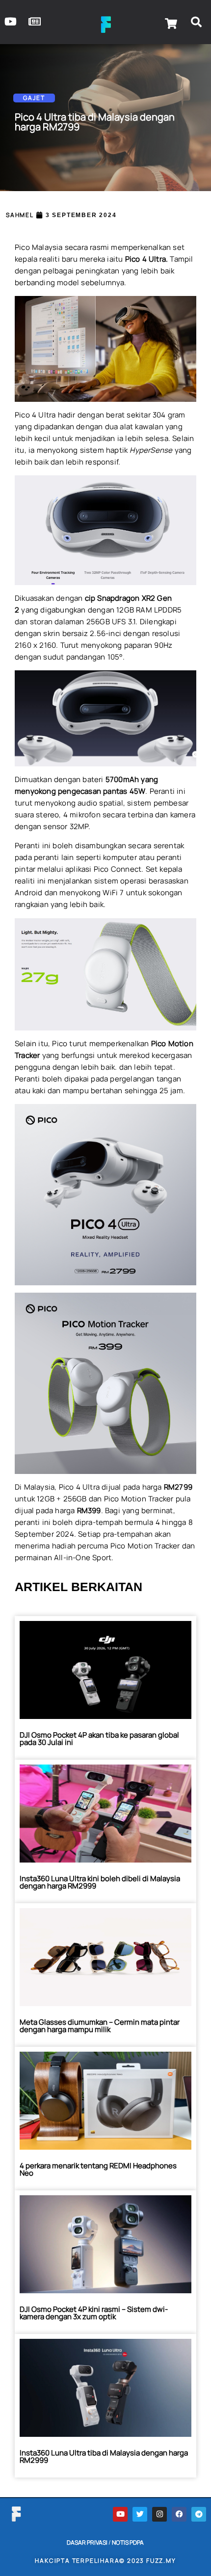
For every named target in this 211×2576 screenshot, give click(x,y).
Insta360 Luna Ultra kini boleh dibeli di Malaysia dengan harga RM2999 (100, 1882)
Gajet (34, 98)
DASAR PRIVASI (87, 2542)
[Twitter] (140, 2514)
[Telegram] (199, 2514)
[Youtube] (120, 2514)
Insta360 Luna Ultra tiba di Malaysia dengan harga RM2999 (104, 2456)
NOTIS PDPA (128, 2542)
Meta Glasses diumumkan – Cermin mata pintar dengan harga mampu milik (100, 2026)
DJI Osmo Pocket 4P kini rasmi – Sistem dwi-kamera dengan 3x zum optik (94, 2313)
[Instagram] (159, 2514)
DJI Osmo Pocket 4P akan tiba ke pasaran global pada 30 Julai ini (99, 1739)
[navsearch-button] (196, 24)
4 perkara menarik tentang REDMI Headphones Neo (98, 2169)
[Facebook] (179, 2514)
